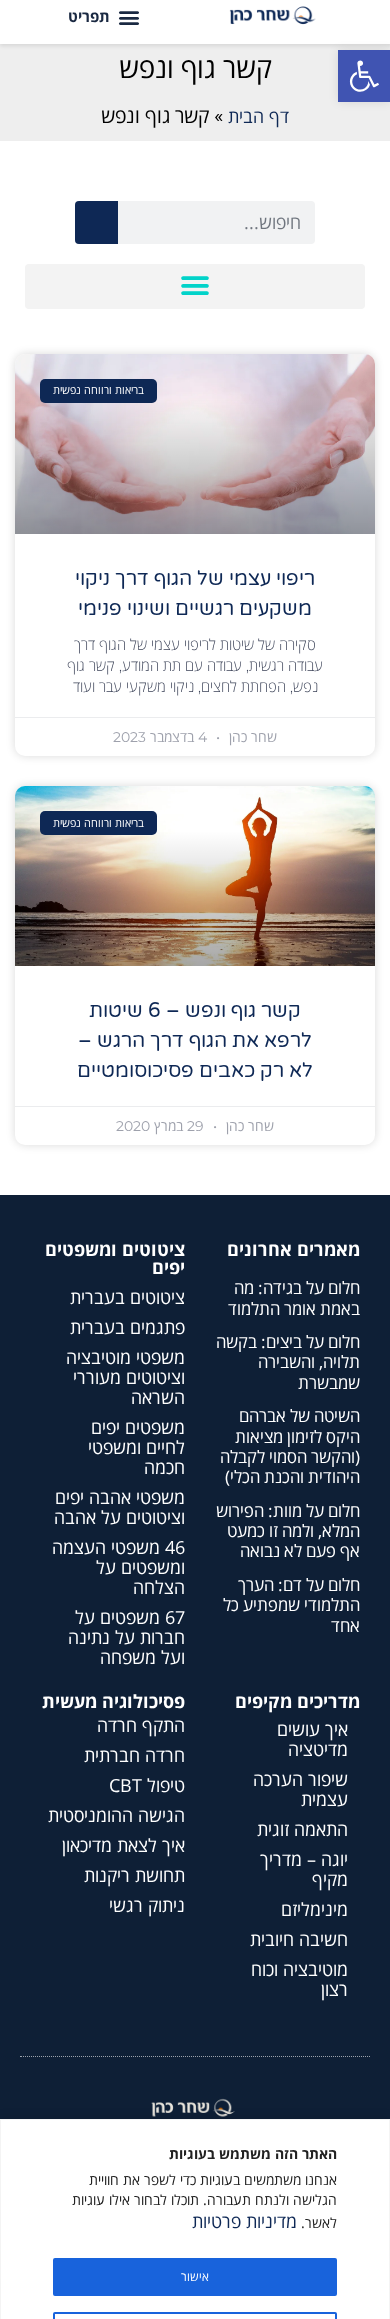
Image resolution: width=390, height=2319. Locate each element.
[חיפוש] (96, 222)
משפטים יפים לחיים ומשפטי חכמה (136, 1447)
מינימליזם (314, 1909)
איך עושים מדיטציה (312, 1739)
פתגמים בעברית (127, 1327)
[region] (195, 2219)
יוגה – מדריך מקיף (304, 1869)
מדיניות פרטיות (244, 2221)
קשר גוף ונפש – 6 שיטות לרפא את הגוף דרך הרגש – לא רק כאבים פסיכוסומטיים (195, 1041)
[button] (364, 76)
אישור (195, 2276)
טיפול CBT (147, 1785)
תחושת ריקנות (134, 1875)
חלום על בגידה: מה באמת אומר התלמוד (294, 1297)
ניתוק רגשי (147, 1905)
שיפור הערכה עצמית (300, 1789)
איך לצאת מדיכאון (123, 1845)
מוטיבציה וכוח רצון (299, 1979)
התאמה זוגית (302, 1829)
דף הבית (258, 116)
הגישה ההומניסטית (116, 1815)
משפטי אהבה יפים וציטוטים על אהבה (119, 1507)
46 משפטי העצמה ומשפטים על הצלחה (118, 1567)
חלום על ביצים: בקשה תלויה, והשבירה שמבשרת (288, 1362)
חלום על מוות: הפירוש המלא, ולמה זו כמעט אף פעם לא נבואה (288, 1531)
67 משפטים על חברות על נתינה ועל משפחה (126, 1637)
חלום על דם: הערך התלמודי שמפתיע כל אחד (291, 1605)
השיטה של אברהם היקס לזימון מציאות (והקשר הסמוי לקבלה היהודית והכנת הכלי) (290, 1446)
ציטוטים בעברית (127, 1297)
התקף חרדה (141, 1725)
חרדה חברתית (134, 1755)
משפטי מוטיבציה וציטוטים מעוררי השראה (125, 1377)
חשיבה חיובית (299, 1939)
